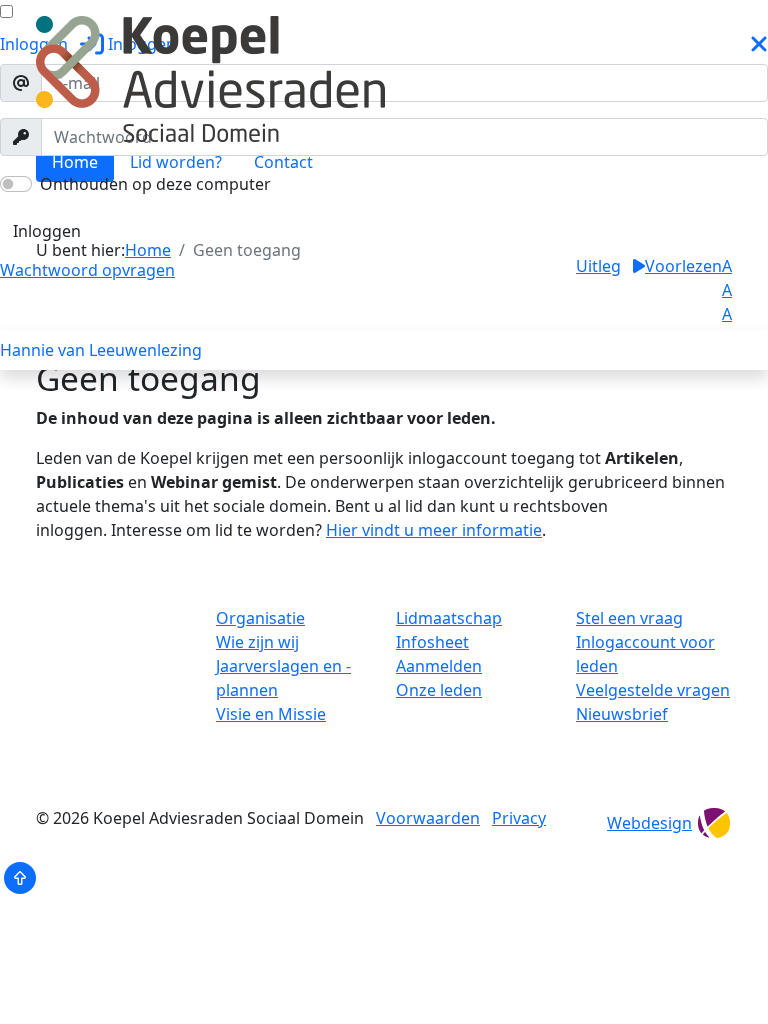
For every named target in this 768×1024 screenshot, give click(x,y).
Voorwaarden (428, 818)
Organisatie (260, 618)
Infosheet (432, 642)
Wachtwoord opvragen (87, 270)
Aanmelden (439, 666)
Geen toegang (77, 209)
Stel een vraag (629, 618)
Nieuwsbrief (622, 714)
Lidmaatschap (449, 618)
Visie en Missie (271, 714)
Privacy (519, 818)
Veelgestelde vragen (653, 690)
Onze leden (439, 690)
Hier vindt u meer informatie (434, 530)
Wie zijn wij (257, 642)
